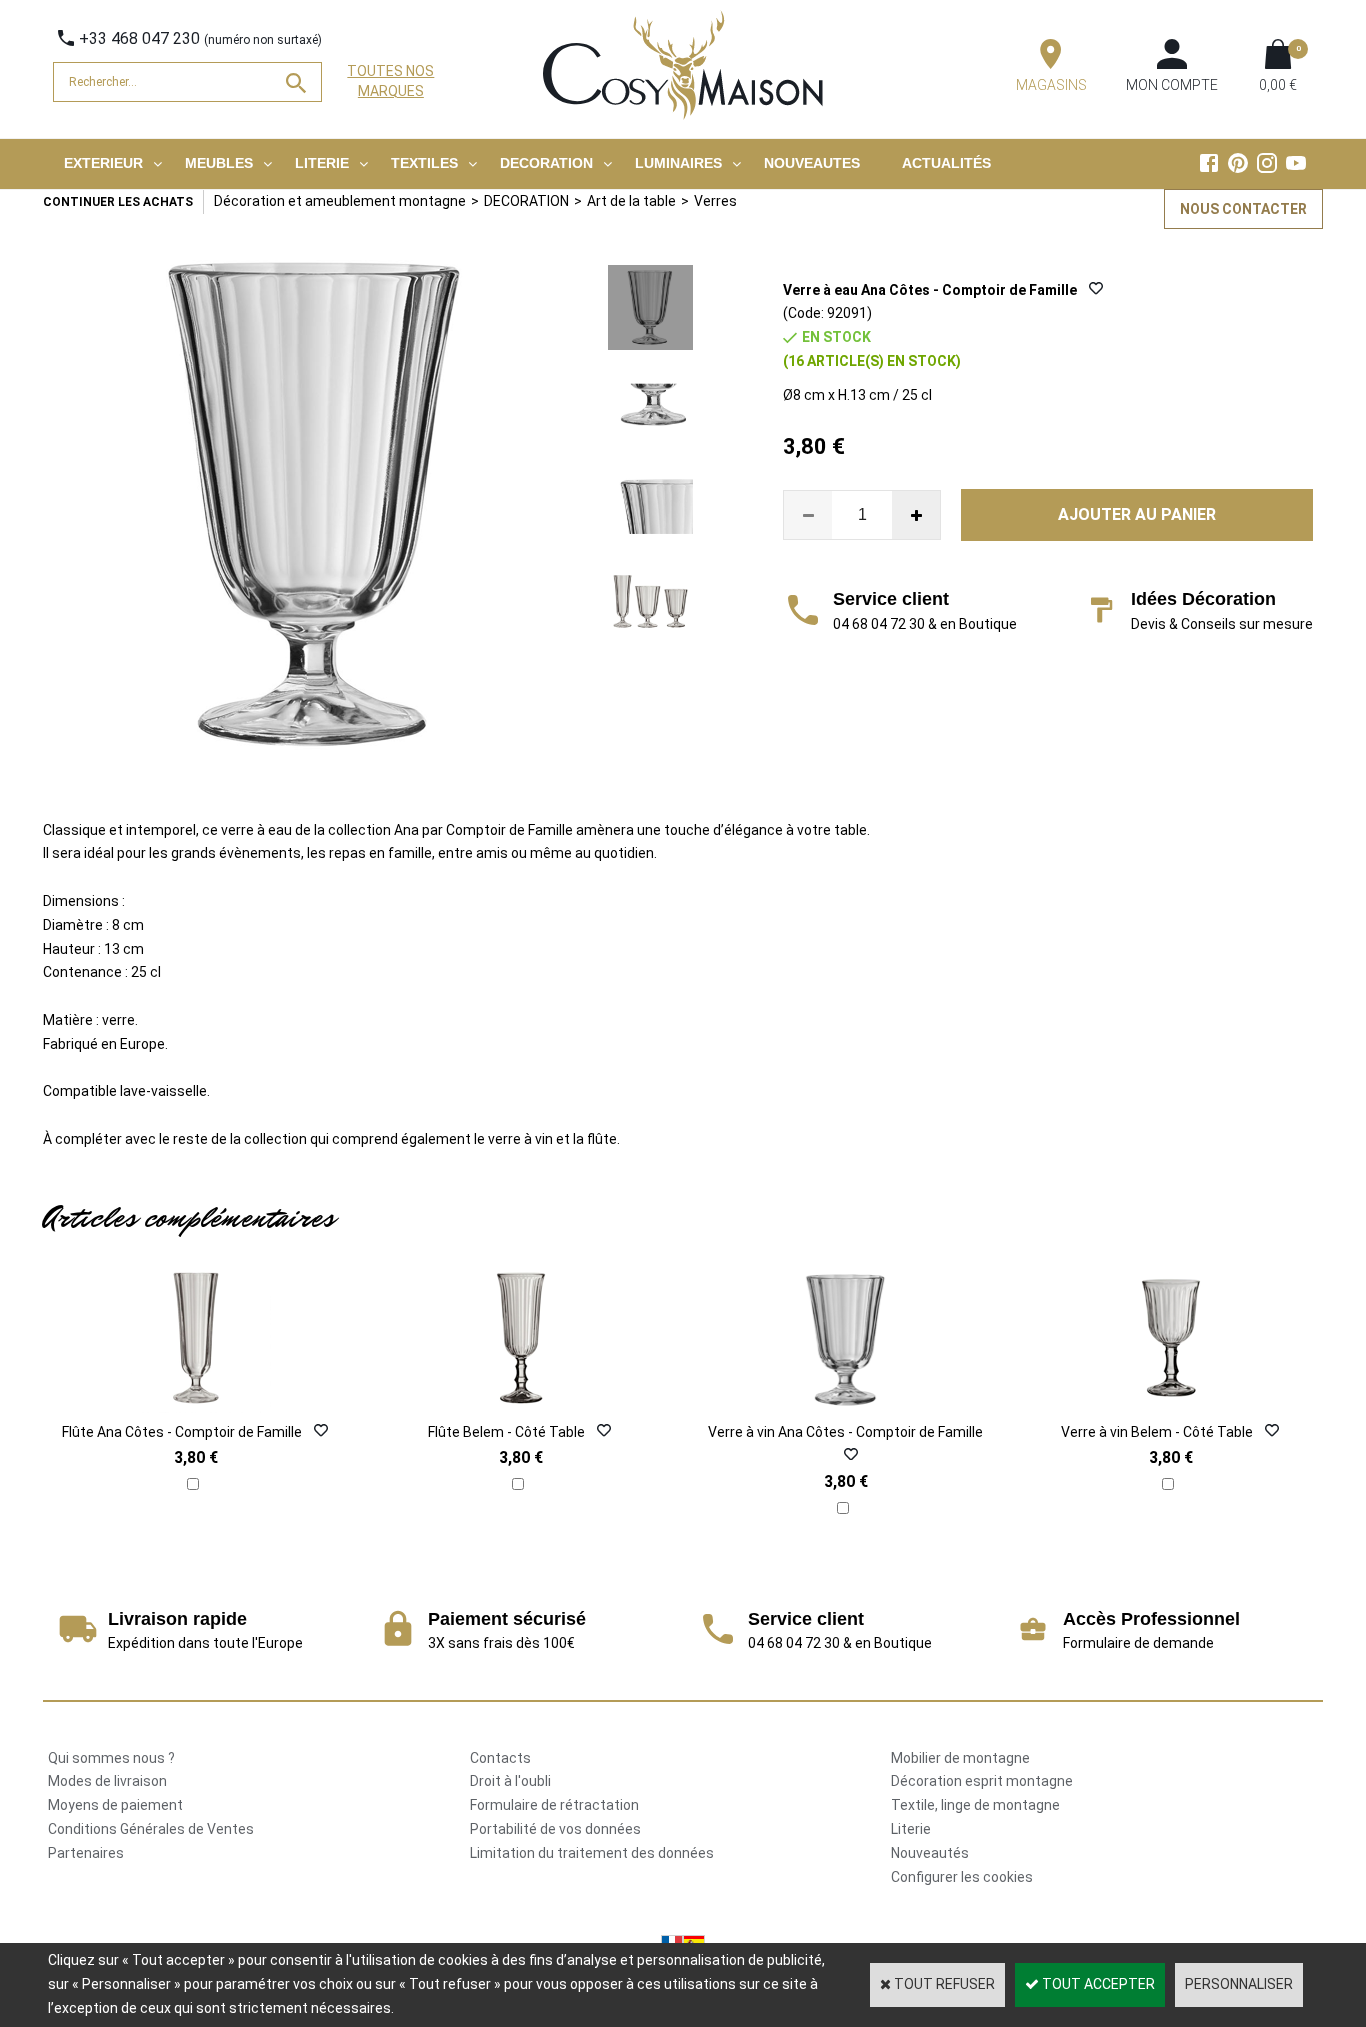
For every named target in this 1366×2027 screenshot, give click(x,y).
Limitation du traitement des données (592, 1853)
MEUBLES (219, 163)
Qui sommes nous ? (111, 1758)
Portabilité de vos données (555, 1829)
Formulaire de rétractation (554, 1805)
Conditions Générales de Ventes (151, 1829)
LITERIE (322, 163)
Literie (911, 1829)
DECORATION (546, 163)
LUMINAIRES (678, 163)
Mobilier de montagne (960, 1758)
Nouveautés (930, 1853)
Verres (715, 201)
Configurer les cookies (962, 1877)
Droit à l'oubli (510, 1781)
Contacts (500, 1758)
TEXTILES (424, 163)
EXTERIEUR (103, 163)
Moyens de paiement (115, 1805)
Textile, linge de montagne (975, 1805)
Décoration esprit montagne (982, 1781)
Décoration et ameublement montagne (340, 201)
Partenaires (86, 1853)
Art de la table (631, 201)
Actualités (946, 163)
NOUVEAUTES (812, 163)
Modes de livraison (107, 1781)
